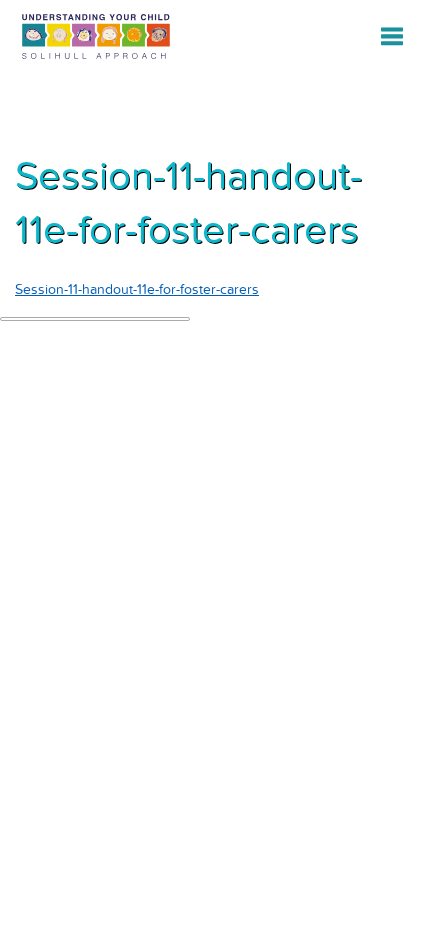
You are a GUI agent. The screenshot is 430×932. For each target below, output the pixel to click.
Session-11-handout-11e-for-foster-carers (137, 289)
